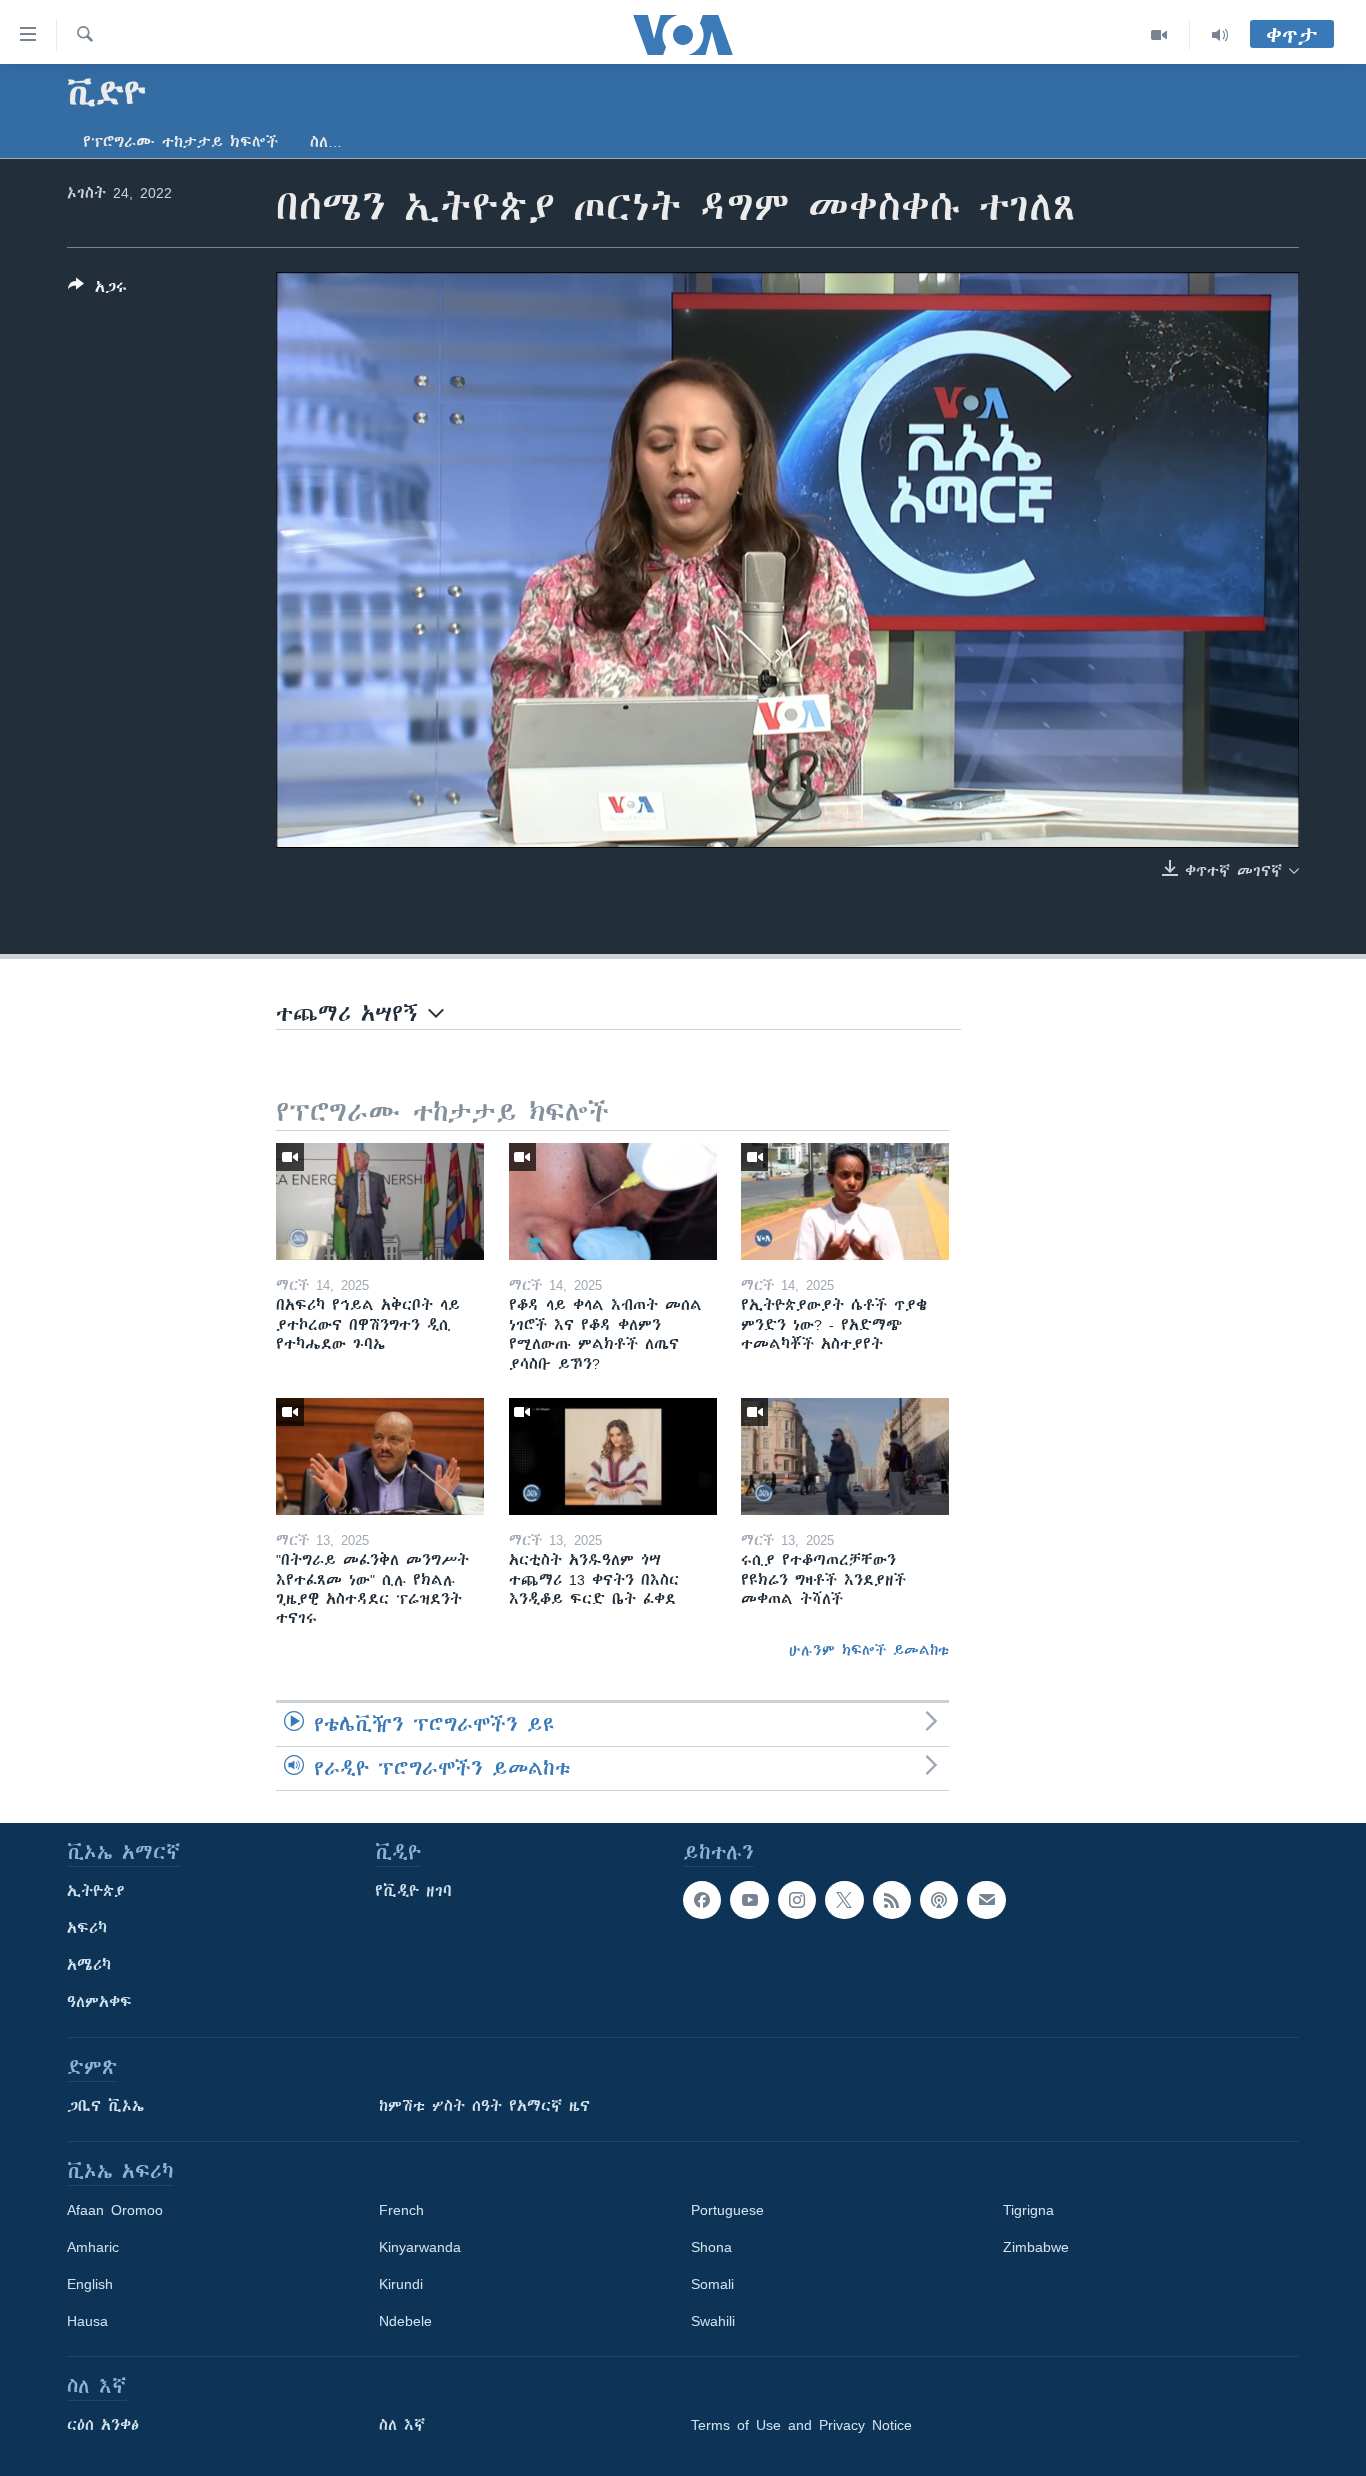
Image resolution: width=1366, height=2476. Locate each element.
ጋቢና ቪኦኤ (105, 2106)
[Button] (97, 290)
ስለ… (326, 142)
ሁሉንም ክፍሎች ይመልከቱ (869, 1650)
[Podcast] (939, 1900)
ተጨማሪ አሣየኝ (352, 1013)
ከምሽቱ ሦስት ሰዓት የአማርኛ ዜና (484, 2106)
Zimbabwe (1036, 2247)
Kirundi (401, 2284)
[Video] (1159, 35)
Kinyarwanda (420, 2247)
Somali (712, 2284)
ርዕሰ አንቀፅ (103, 2425)
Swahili (713, 2321)
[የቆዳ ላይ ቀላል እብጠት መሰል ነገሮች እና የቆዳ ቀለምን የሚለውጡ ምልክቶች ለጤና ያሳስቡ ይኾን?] (613, 1201)
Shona (711, 2247)
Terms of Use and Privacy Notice (801, 2425)
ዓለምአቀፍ (99, 2002)
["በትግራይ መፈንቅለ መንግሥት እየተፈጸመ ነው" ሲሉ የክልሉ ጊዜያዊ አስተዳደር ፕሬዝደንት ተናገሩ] (380, 1456)
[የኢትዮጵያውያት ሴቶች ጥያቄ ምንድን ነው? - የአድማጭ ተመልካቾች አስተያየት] (845, 1201)
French (401, 2210)
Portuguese (727, 2210)
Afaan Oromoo (115, 2210)
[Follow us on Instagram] (797, 1900)
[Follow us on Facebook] (702, 1900)
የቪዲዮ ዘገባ (413, 1891)
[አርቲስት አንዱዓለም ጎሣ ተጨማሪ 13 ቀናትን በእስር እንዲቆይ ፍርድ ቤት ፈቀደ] (613, 1456)
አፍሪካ (87, 1928)
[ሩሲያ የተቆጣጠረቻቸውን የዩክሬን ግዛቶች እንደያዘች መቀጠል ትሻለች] (845, 1456)
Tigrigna (1028, 2210)
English (90, 2284)
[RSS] (892, 1900)
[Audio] (1220, 35)
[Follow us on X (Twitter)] (844, 1900)
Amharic (93, 2247)
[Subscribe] (986, 1900)
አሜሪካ (89, 1965)
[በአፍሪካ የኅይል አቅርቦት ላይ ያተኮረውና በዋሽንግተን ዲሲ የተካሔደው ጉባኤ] (380, 1201)
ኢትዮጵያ (96, 1891)
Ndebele (405, 2321)
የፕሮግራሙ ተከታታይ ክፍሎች (180, 142)
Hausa (87, 2321)
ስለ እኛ (402, 2425)
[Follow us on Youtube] (749, 1900)
